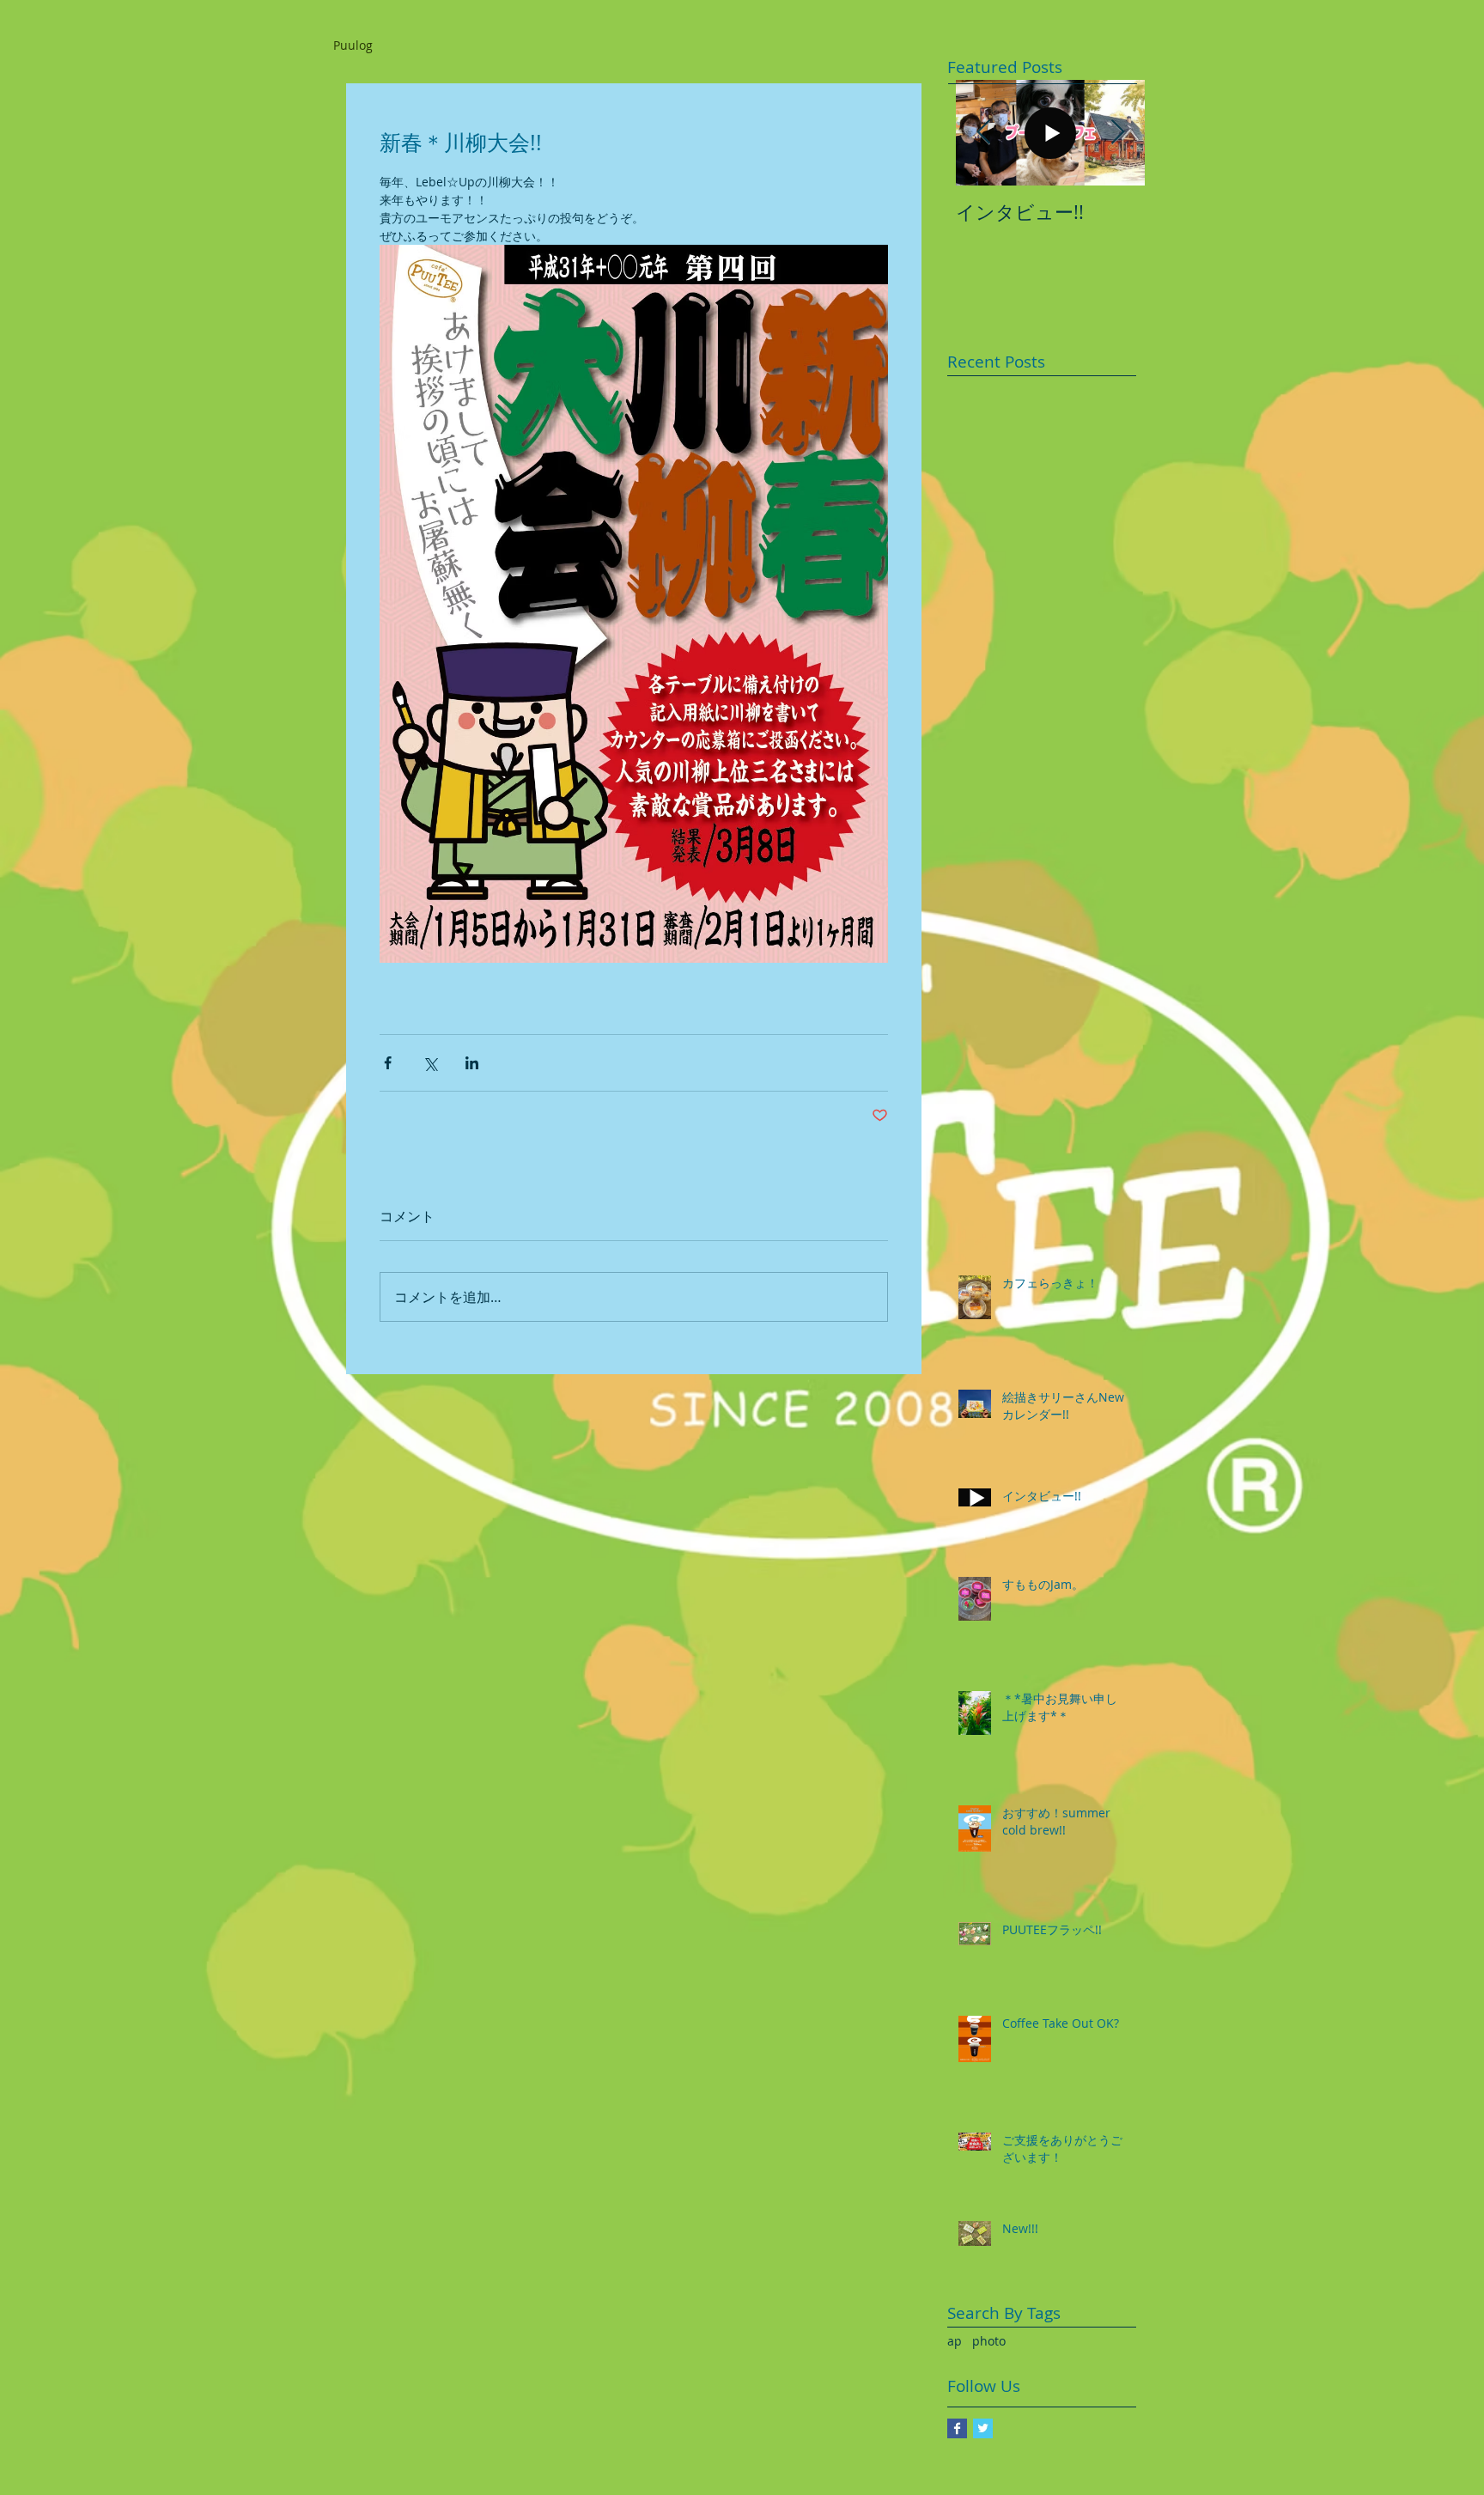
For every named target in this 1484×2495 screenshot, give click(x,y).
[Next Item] (1117, 133)
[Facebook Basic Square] (957, 2428)
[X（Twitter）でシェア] (430, 1063)
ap (955, 2341)
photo (989, 2341)
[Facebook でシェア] (388, 1063)
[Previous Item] (983, 133)
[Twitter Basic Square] (983, 2428)
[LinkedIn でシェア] (472, 1063)
